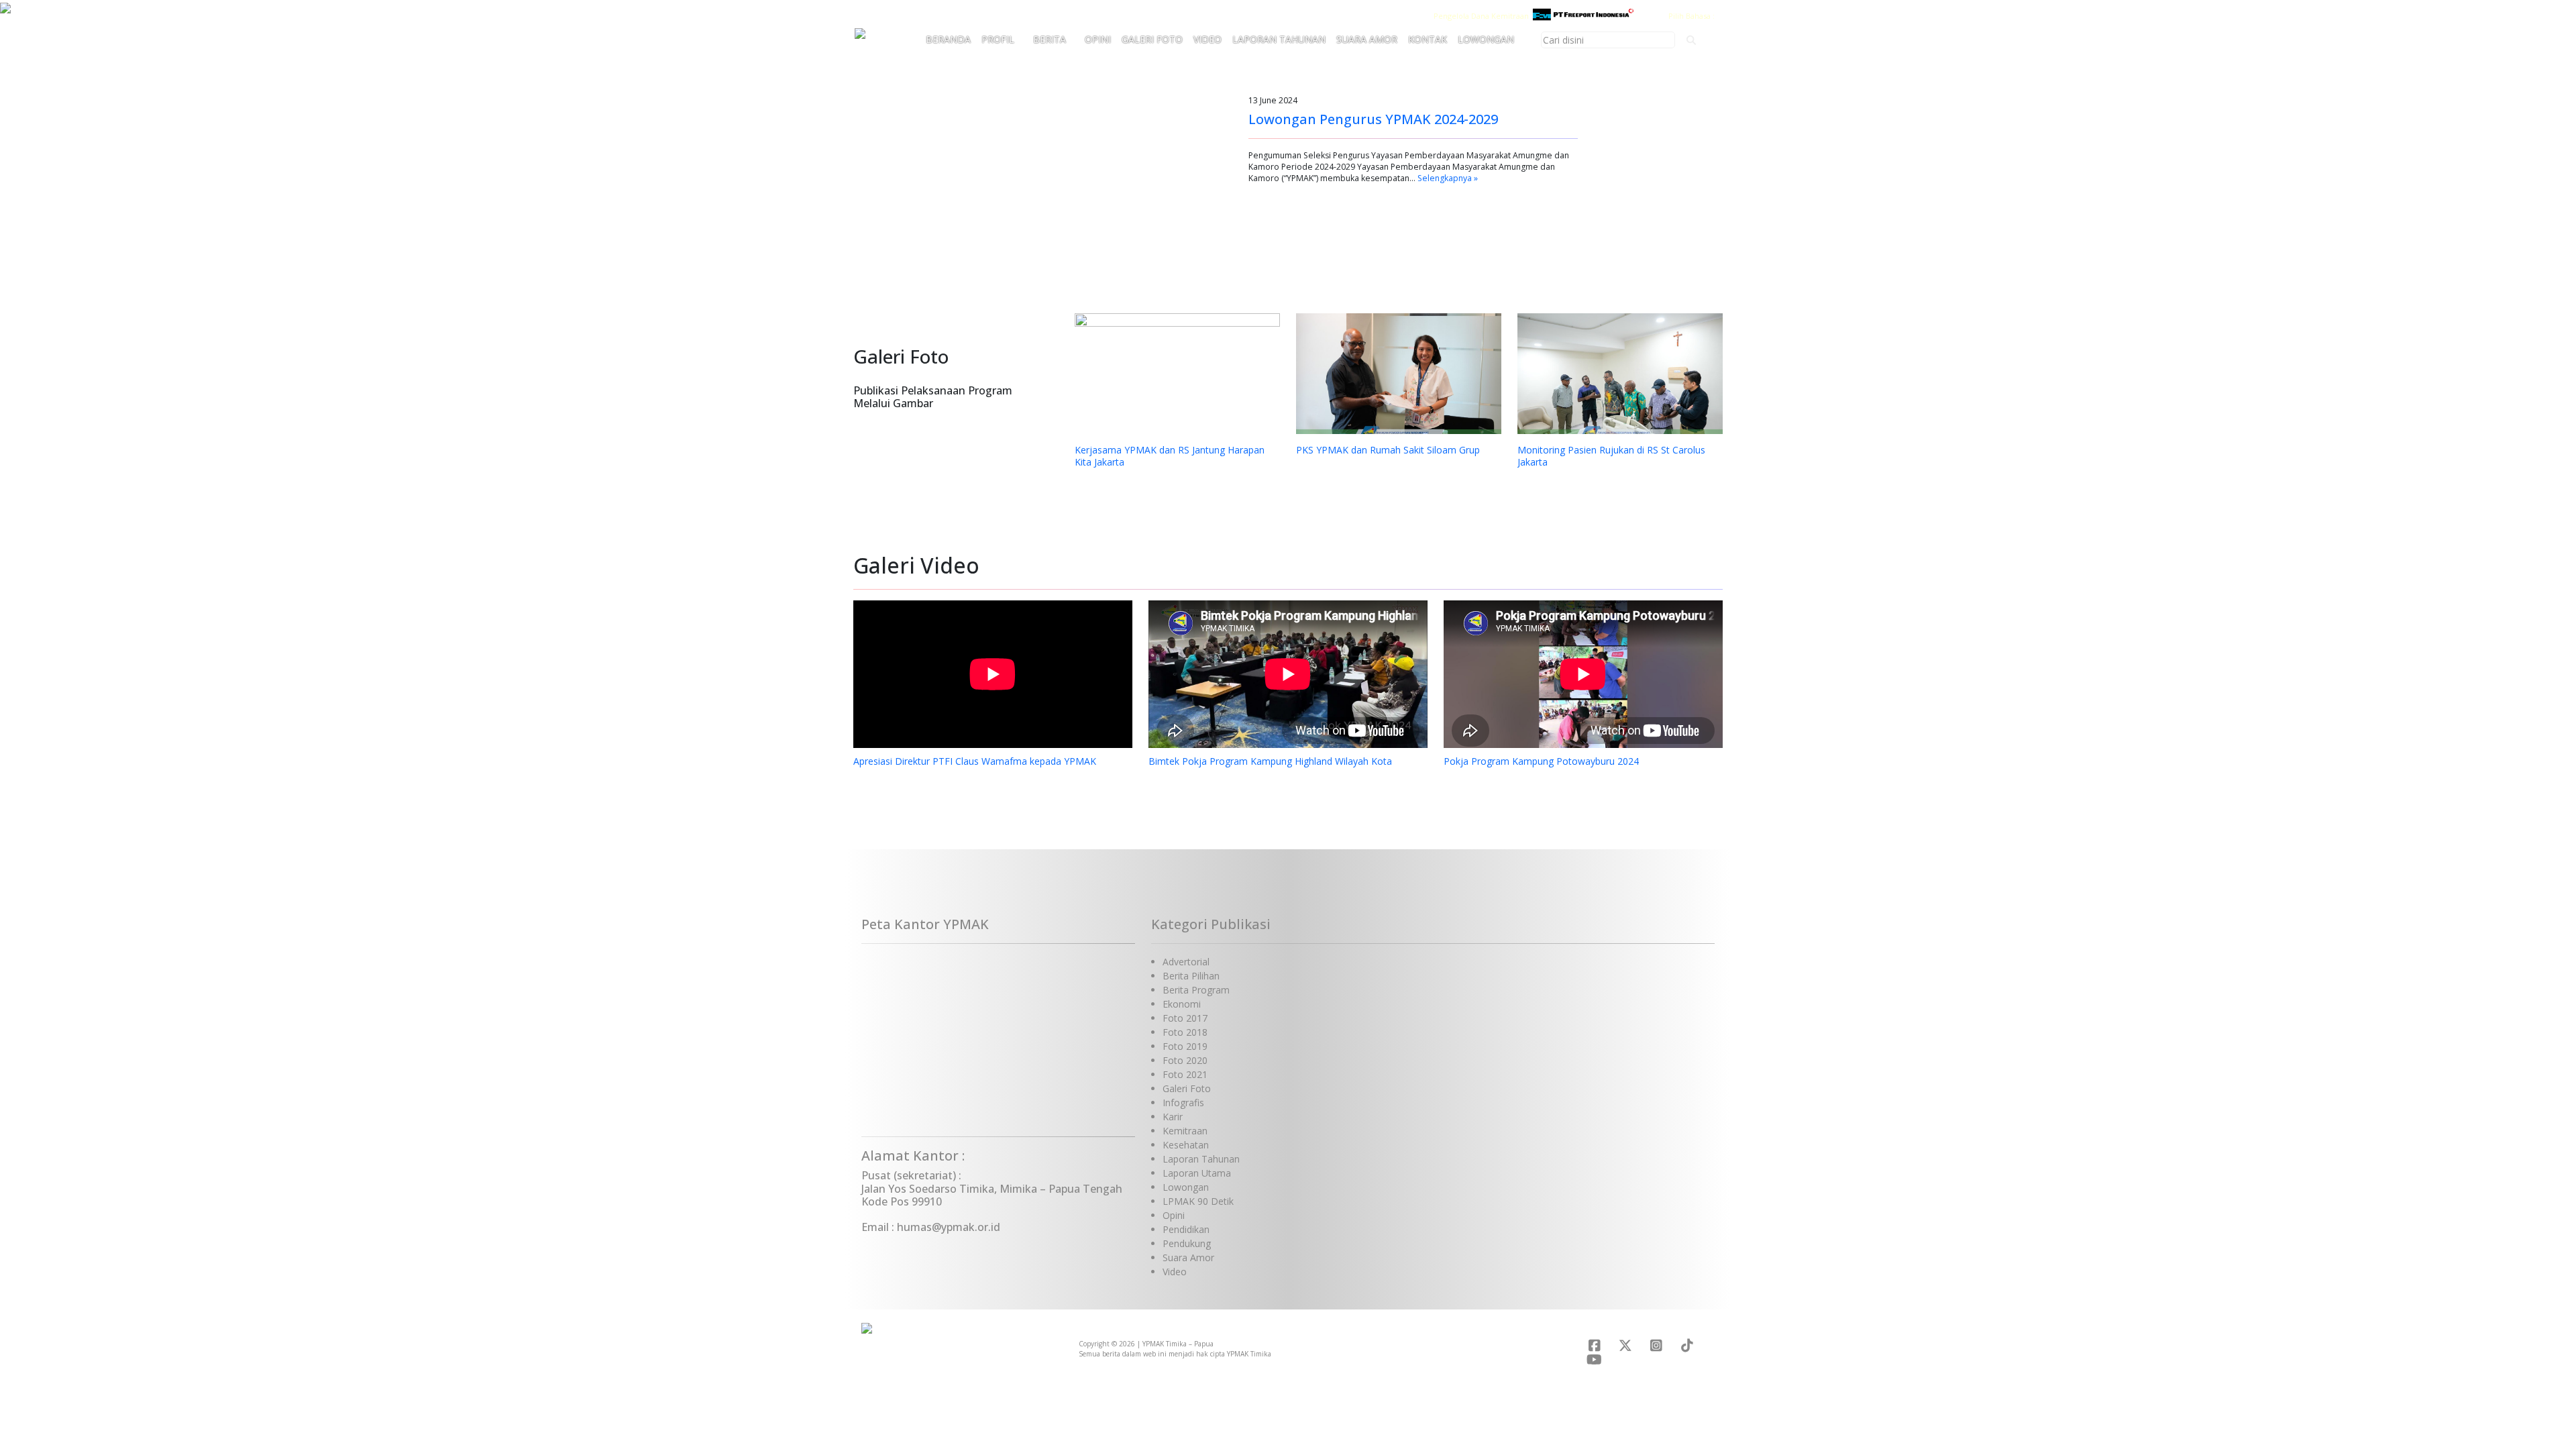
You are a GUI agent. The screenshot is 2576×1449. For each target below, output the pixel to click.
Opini (1098, 39)
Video (1207, 39)
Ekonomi (1182, 1004)
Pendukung (1187, 1243)
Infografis (1183, 1103)
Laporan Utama (1197, 1173)
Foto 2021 (1185, 1074)
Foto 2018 (1185, 1032)
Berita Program (1196, 990)
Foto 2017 (1185, 1018)
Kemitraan (1185, 1131)
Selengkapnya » (1448, 178)
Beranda (948, 39)
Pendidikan (1186, 1229)
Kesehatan (1186, 1145)
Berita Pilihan (1191, 976)
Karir (1173, 1117)
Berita (1050, 39)
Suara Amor (1367, 39)
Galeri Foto (1152, 39)
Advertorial (1186, 962)
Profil (998, 39)
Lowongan (1486, 39)
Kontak (1428, 39)
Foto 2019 (1185, 1046)
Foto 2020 (1185, 1060)
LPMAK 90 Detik (1198, 1201)
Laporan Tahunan (1279, 39)
